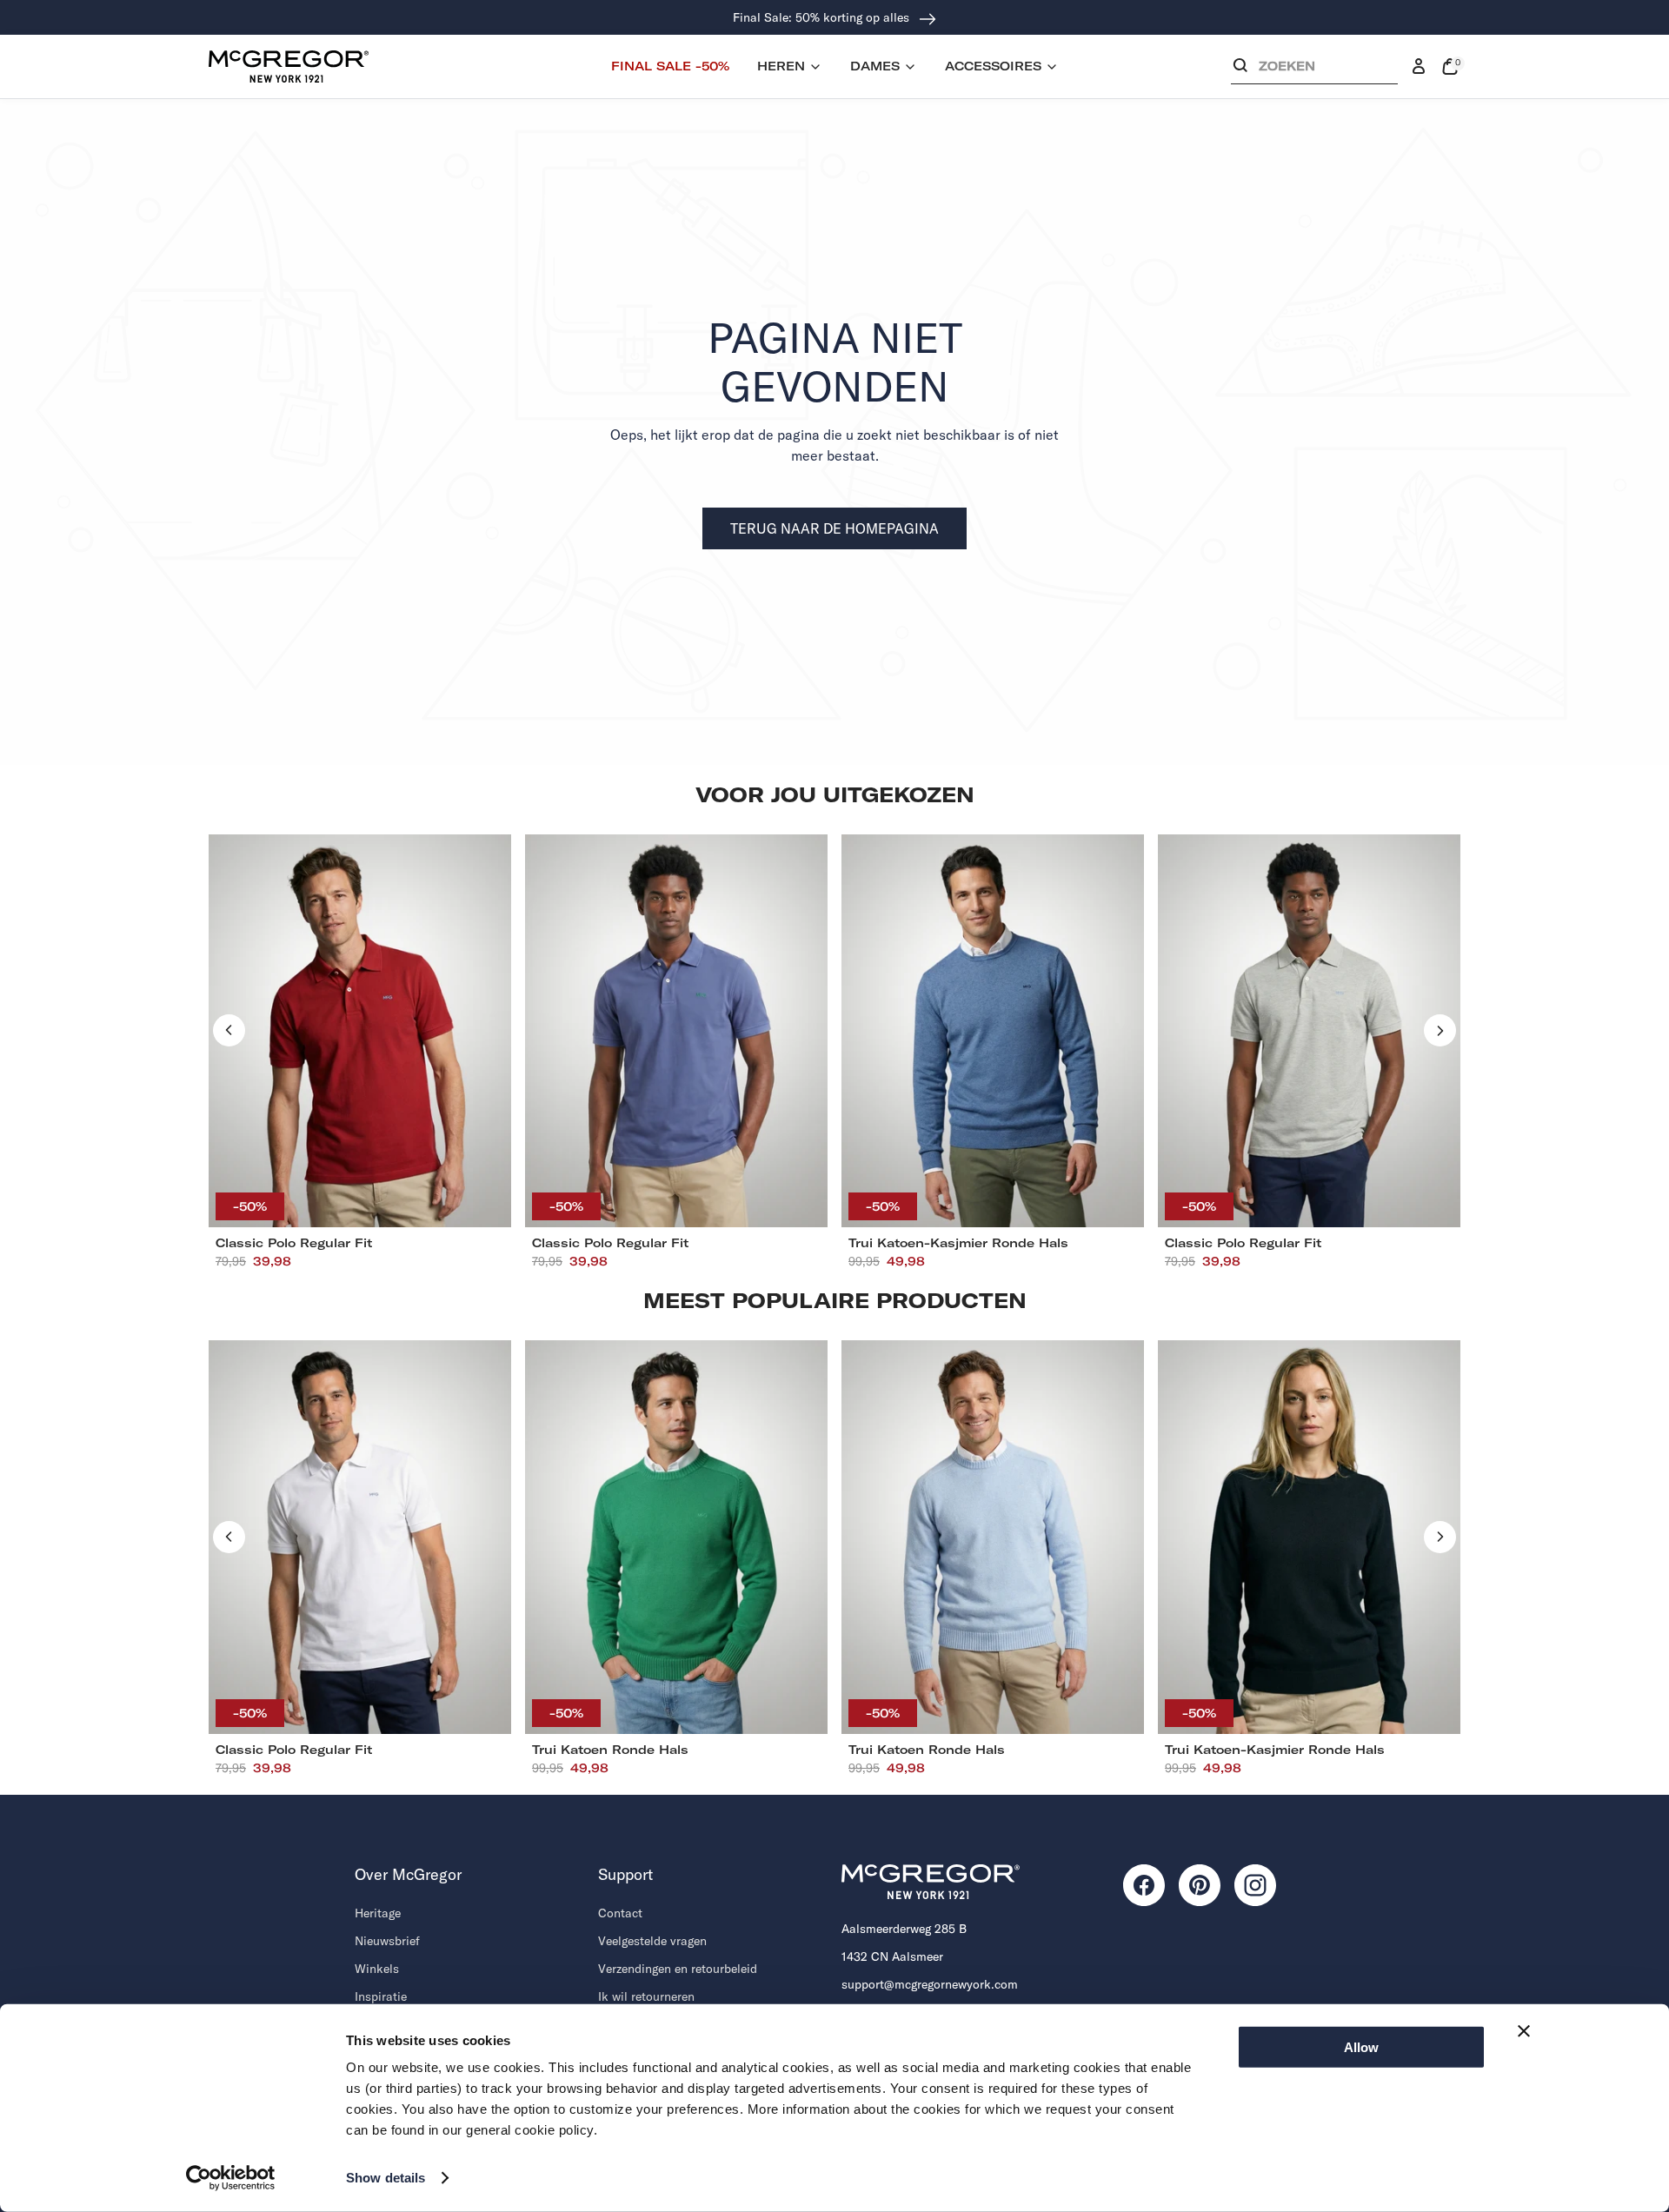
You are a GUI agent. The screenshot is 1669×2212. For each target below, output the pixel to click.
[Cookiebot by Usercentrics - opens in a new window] (231, 2178)
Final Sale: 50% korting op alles (823, 17)
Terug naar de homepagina (834, 528)
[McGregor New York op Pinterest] (1200, 1885)
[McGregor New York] (289, 66)
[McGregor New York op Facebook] (1144, 1885)
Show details (386, 2178)
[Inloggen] (1419, 67)
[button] (1314, 70)
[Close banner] (1524, 2031)
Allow (1361, 2047)
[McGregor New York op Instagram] (1255, 1885)
